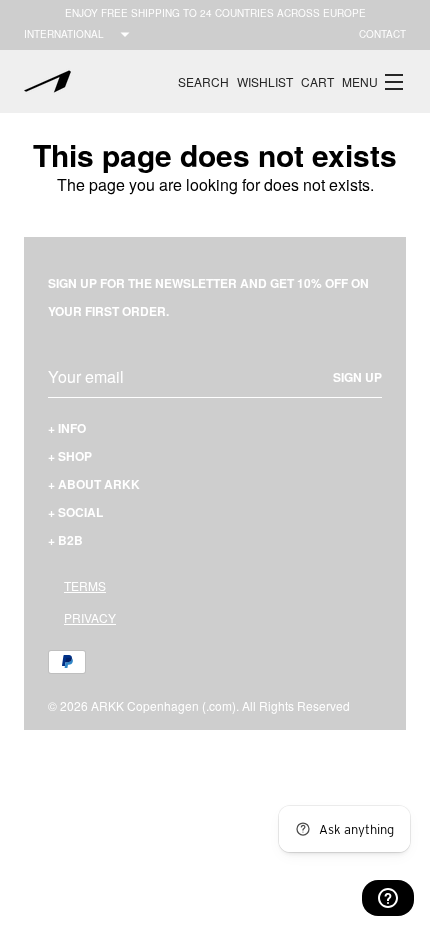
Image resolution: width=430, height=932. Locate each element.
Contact (382, 34)
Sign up (357, 377)
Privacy (90, 617)
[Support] (388, 898)
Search (203, 81)
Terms (85, 585)
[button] (374, 82)
